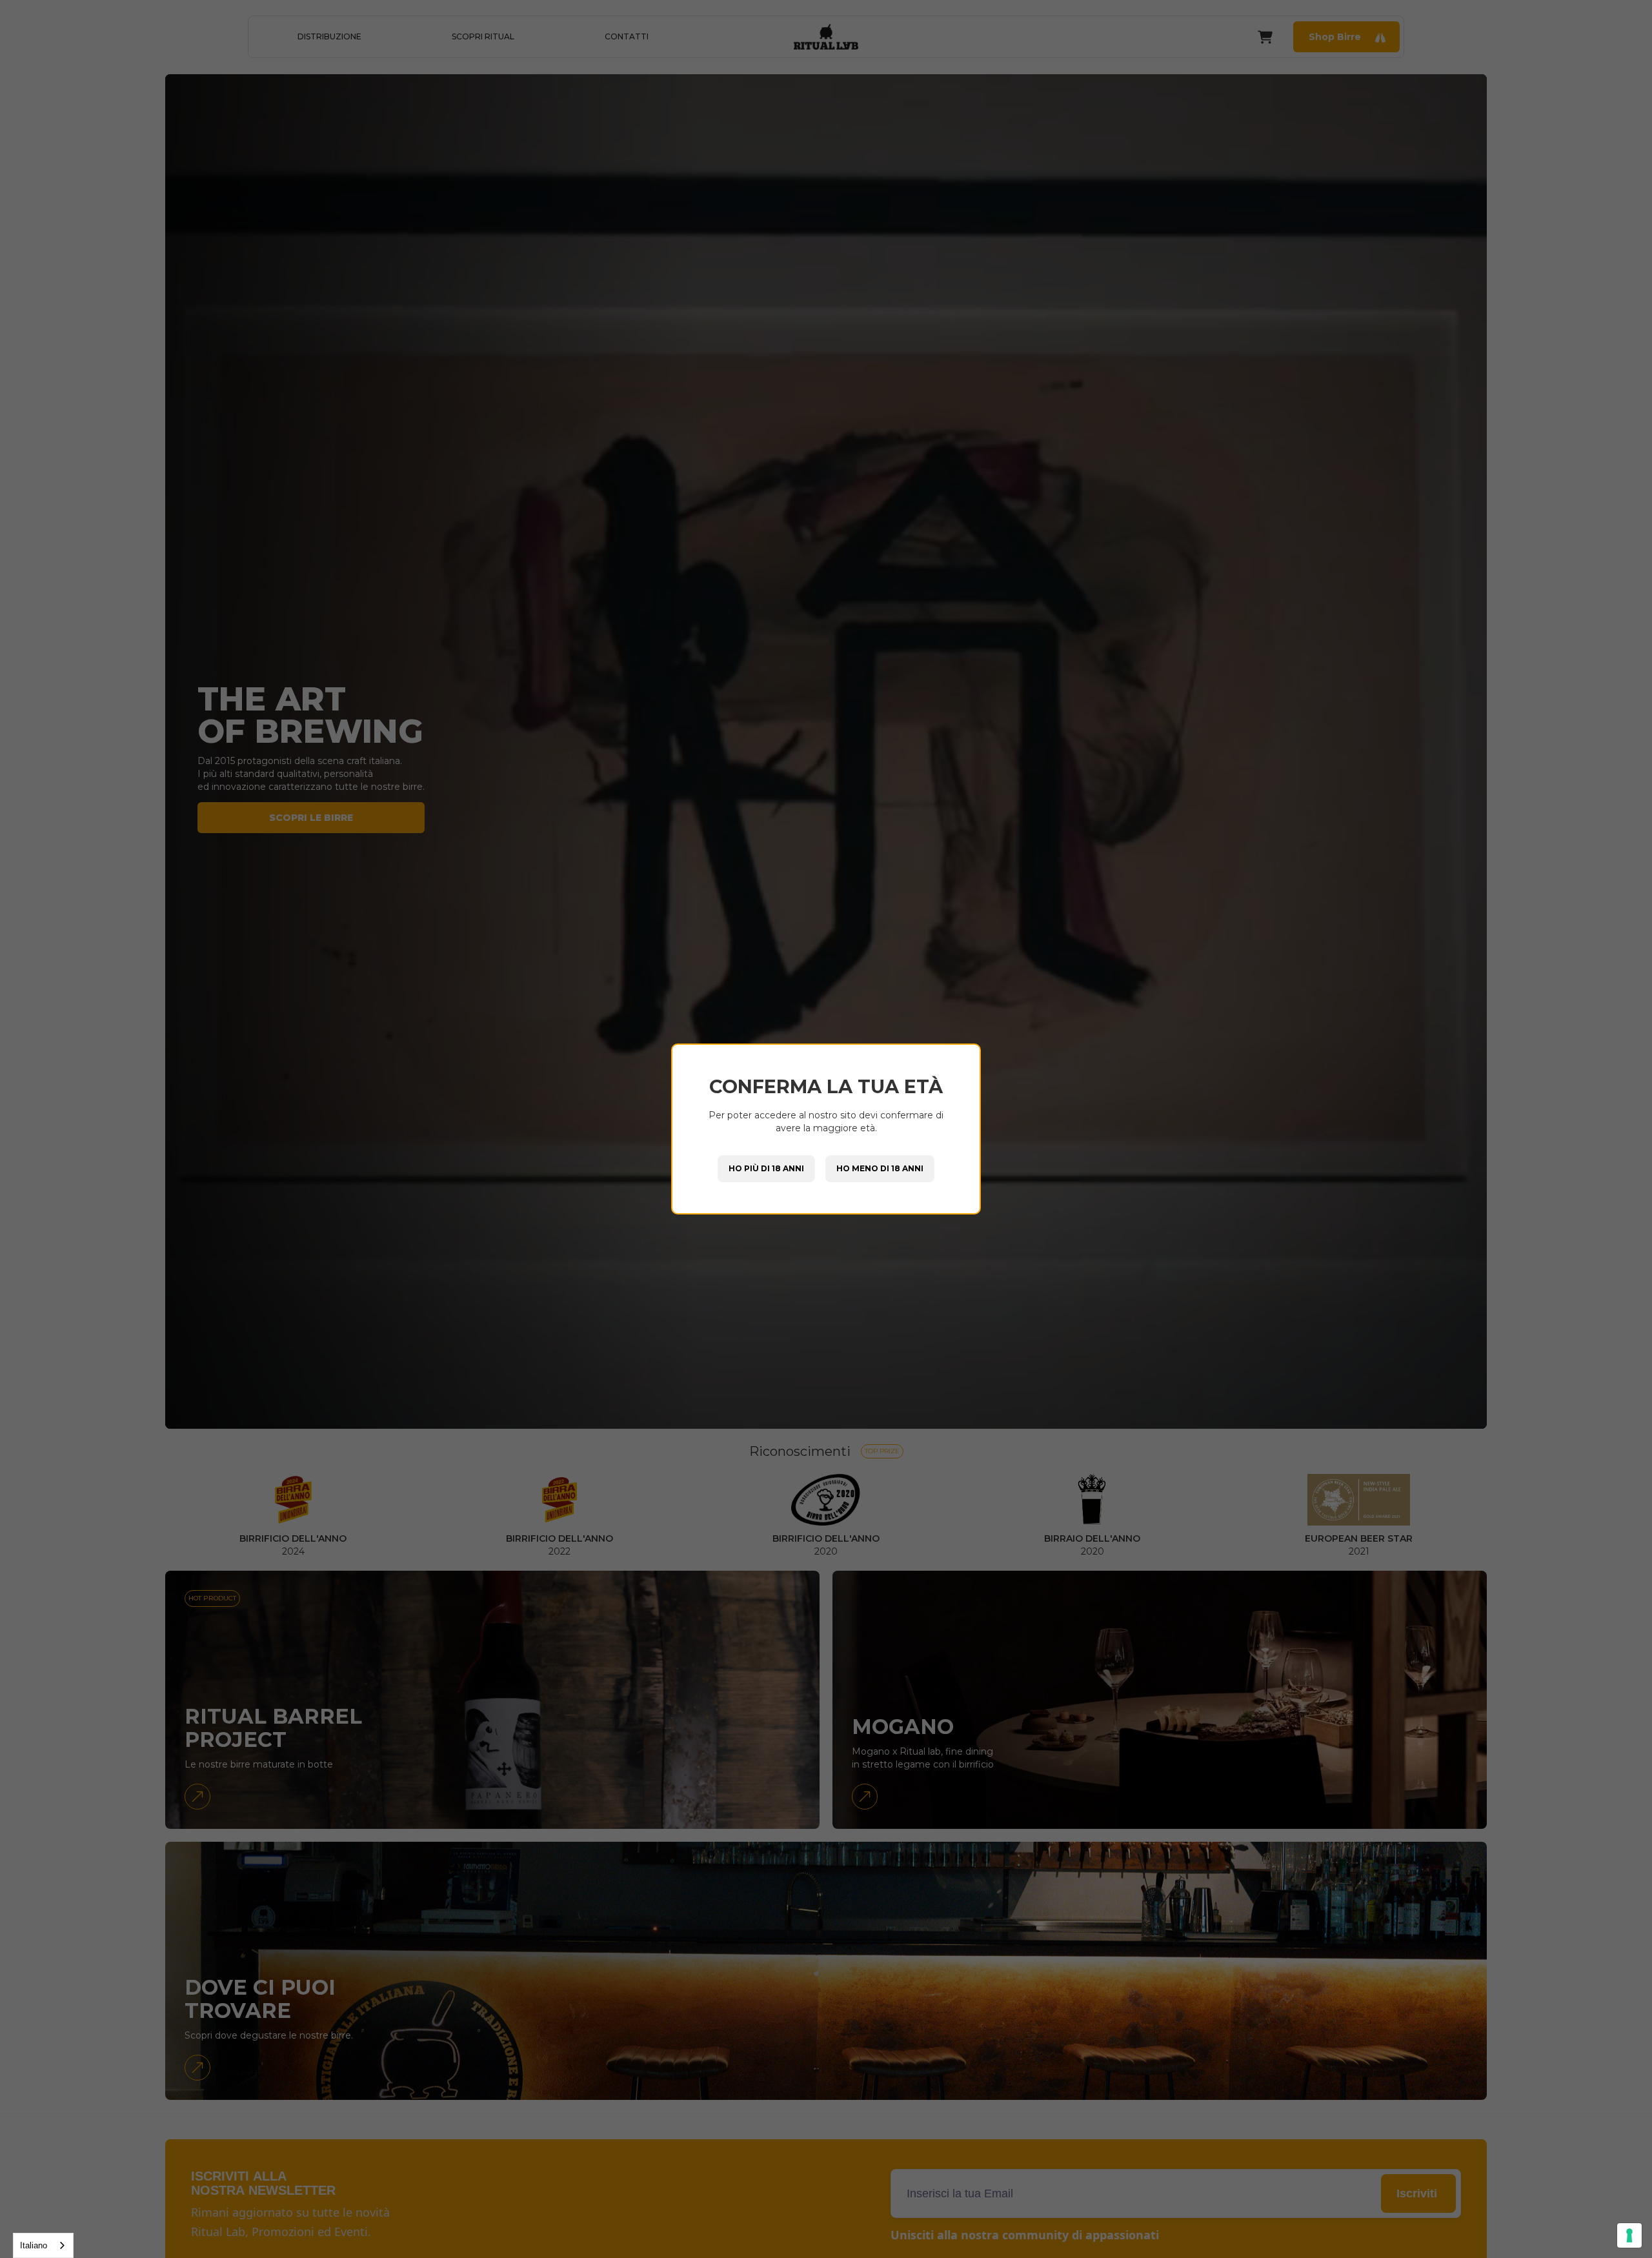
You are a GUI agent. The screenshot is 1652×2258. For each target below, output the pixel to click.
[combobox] (43, 2245)
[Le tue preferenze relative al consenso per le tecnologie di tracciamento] (1629, 2235)
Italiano (34, 2245)
